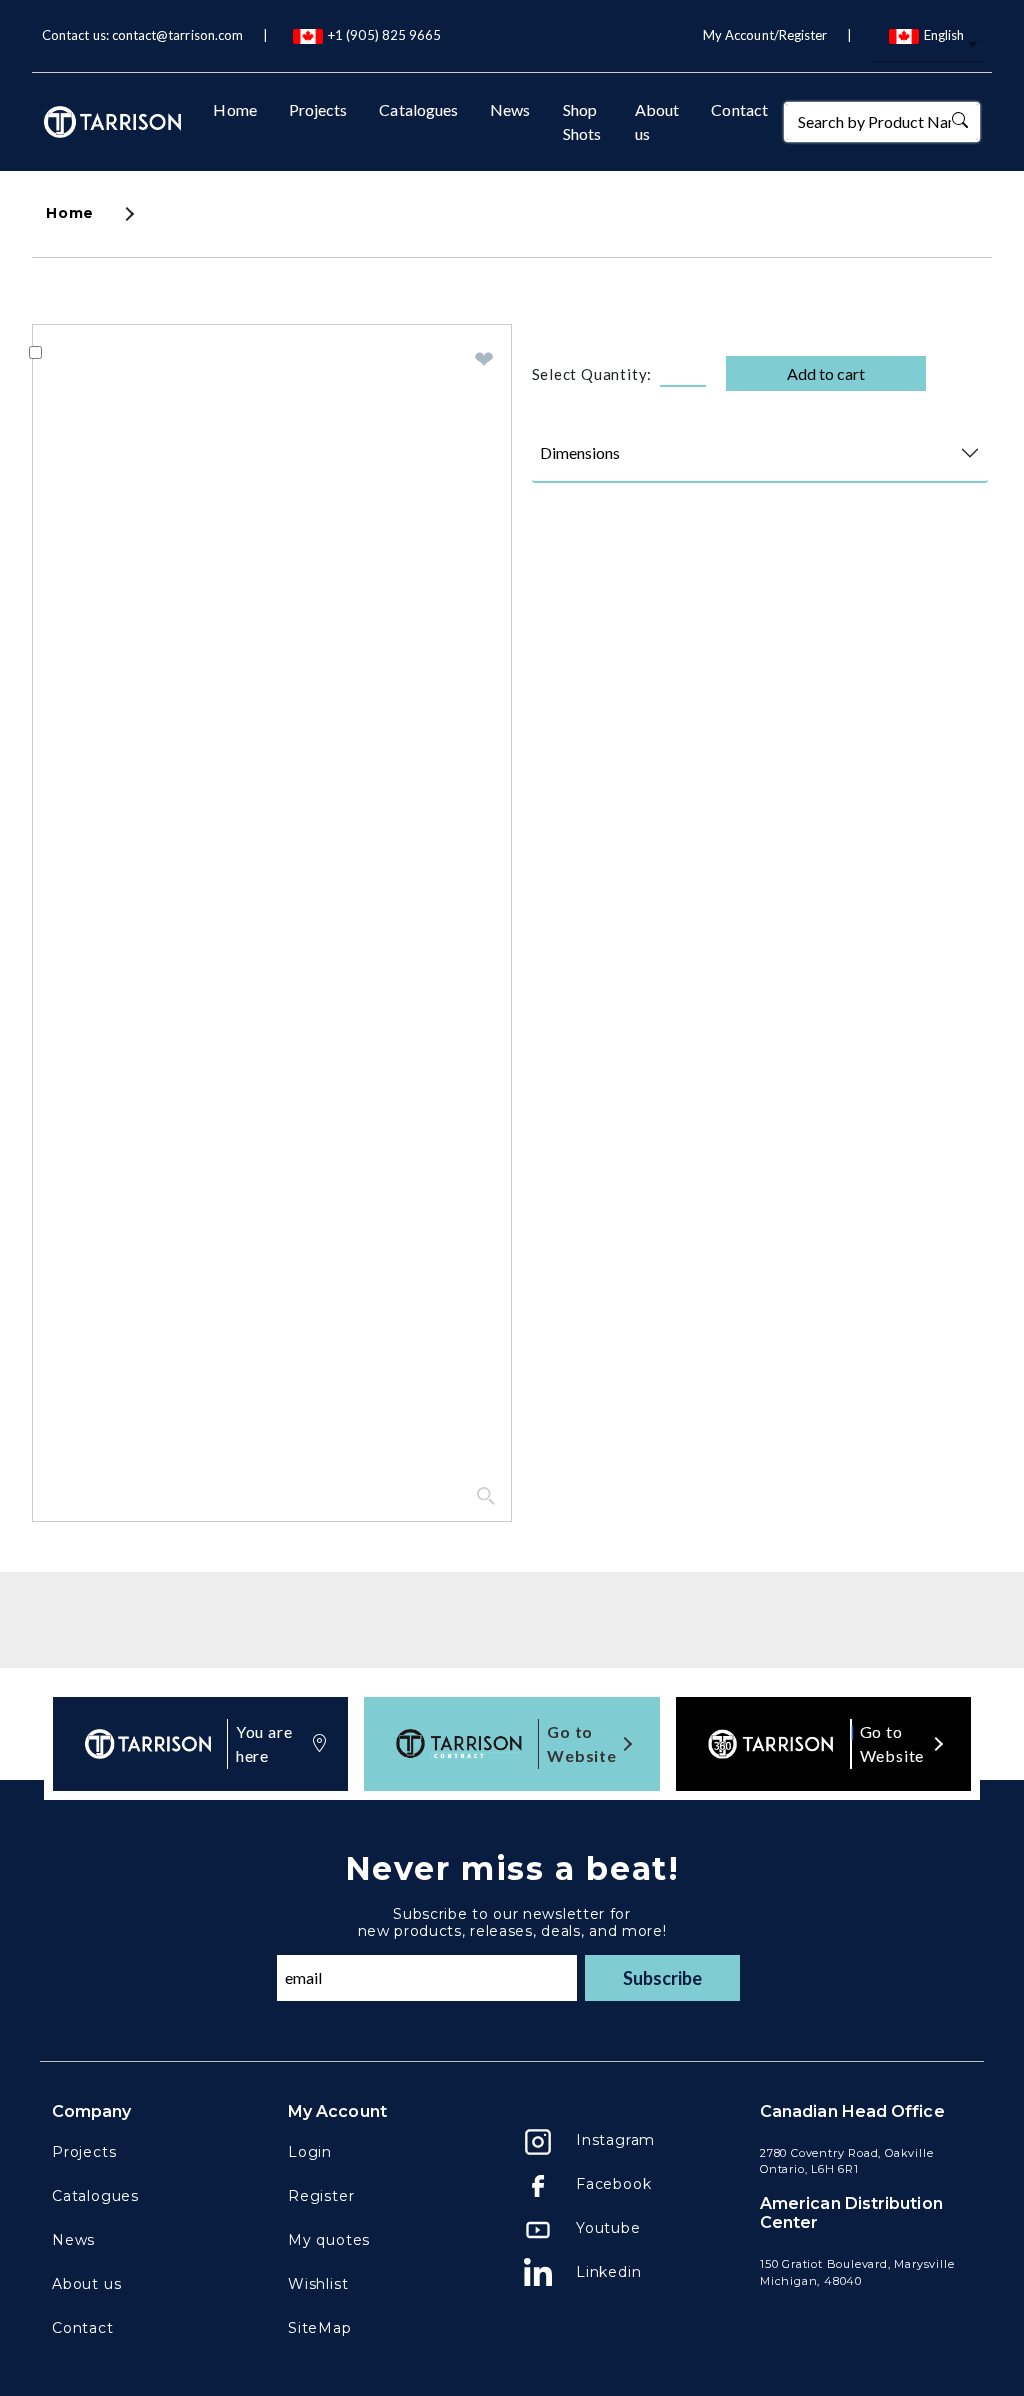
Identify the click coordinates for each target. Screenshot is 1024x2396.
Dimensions (580, 452)
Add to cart (826, 373)
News (510, 109)
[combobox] (927, 46)
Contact (739, 109)
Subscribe (662, 1978)
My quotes (329, 2240)
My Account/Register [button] (765, 35)
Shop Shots (582, 121)
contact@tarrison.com (177, 35)
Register (321, 2196)
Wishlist (318, 2284)
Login (310, 2152)
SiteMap (320, 2328)
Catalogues (418, 109)
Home (234, 109)
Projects (318, 109)
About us (657, 121)
